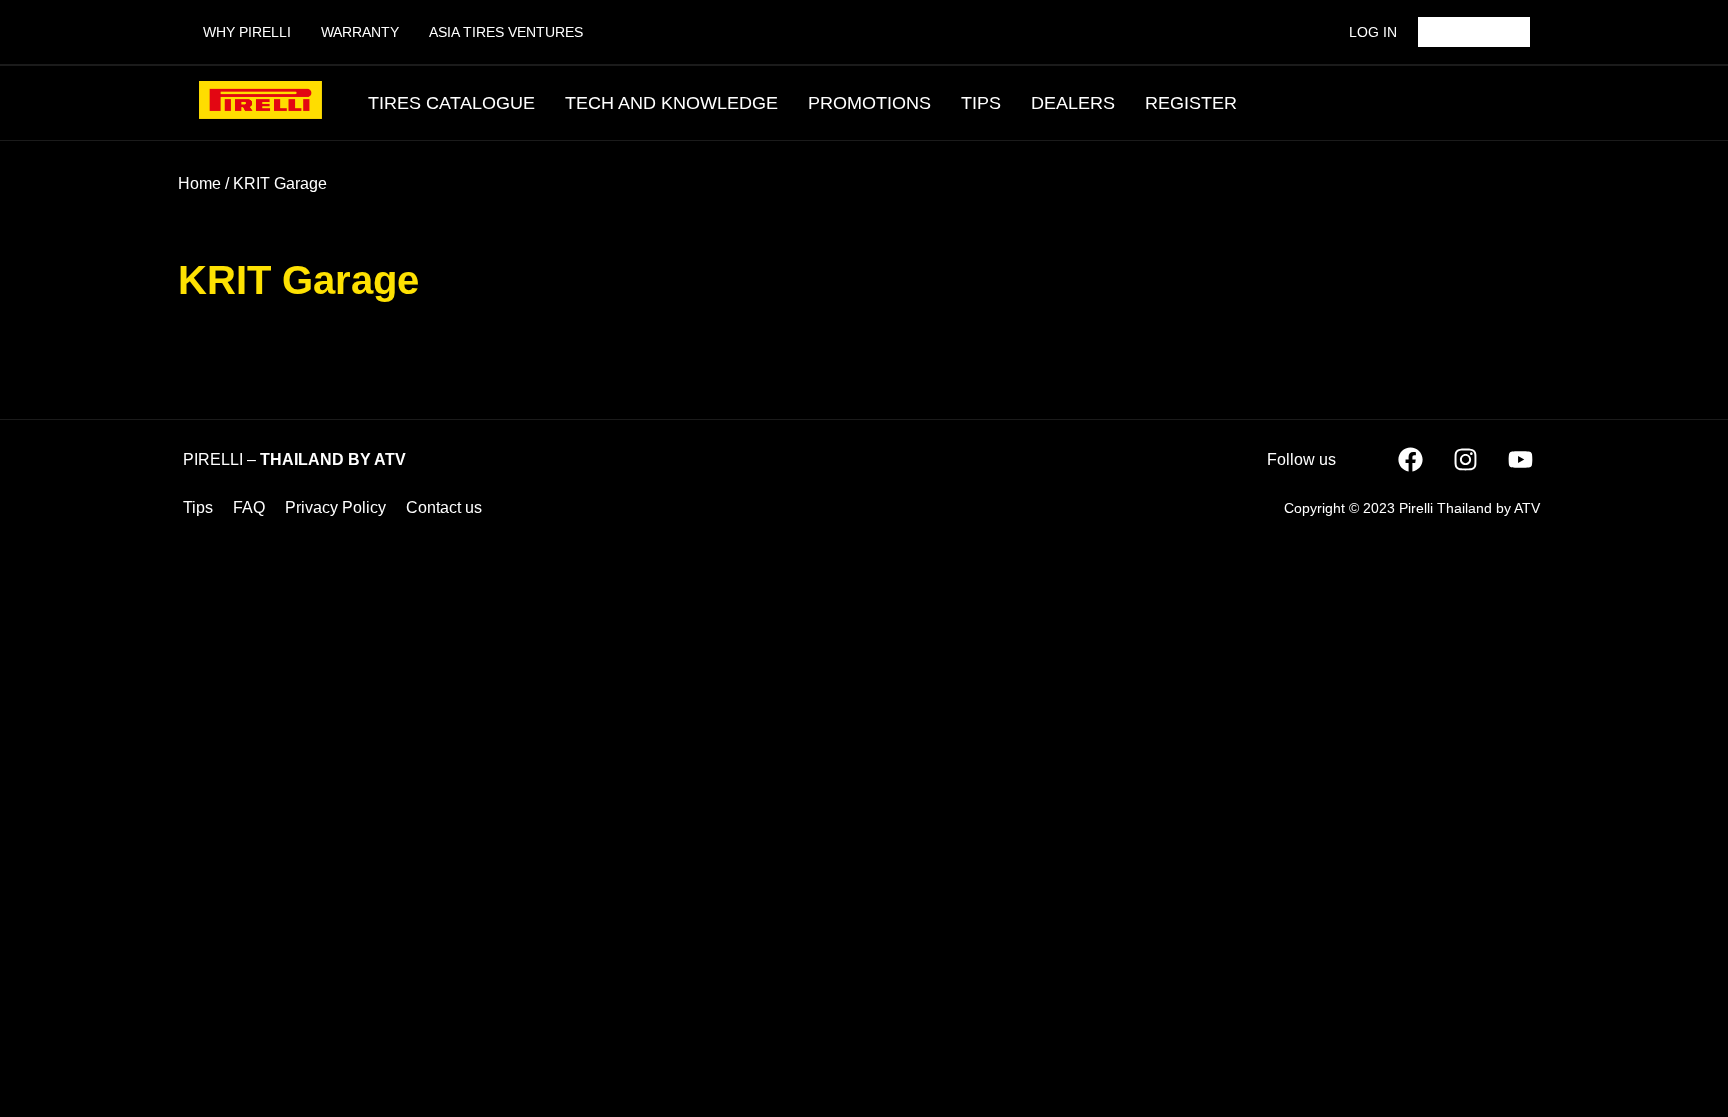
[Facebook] (1410, 460)
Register (1191, 103)
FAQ (249, 507)
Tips (981, 103)
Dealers (1073, 103)
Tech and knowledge (671, 103)
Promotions (869, 103)
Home (199, 183)
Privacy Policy (335, 507)
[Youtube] (1520, 460)
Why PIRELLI (247, 32)
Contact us (444, 507)
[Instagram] (1465, 460)
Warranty (360, 32)
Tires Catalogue (451, 103)
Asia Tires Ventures (506, 32)
